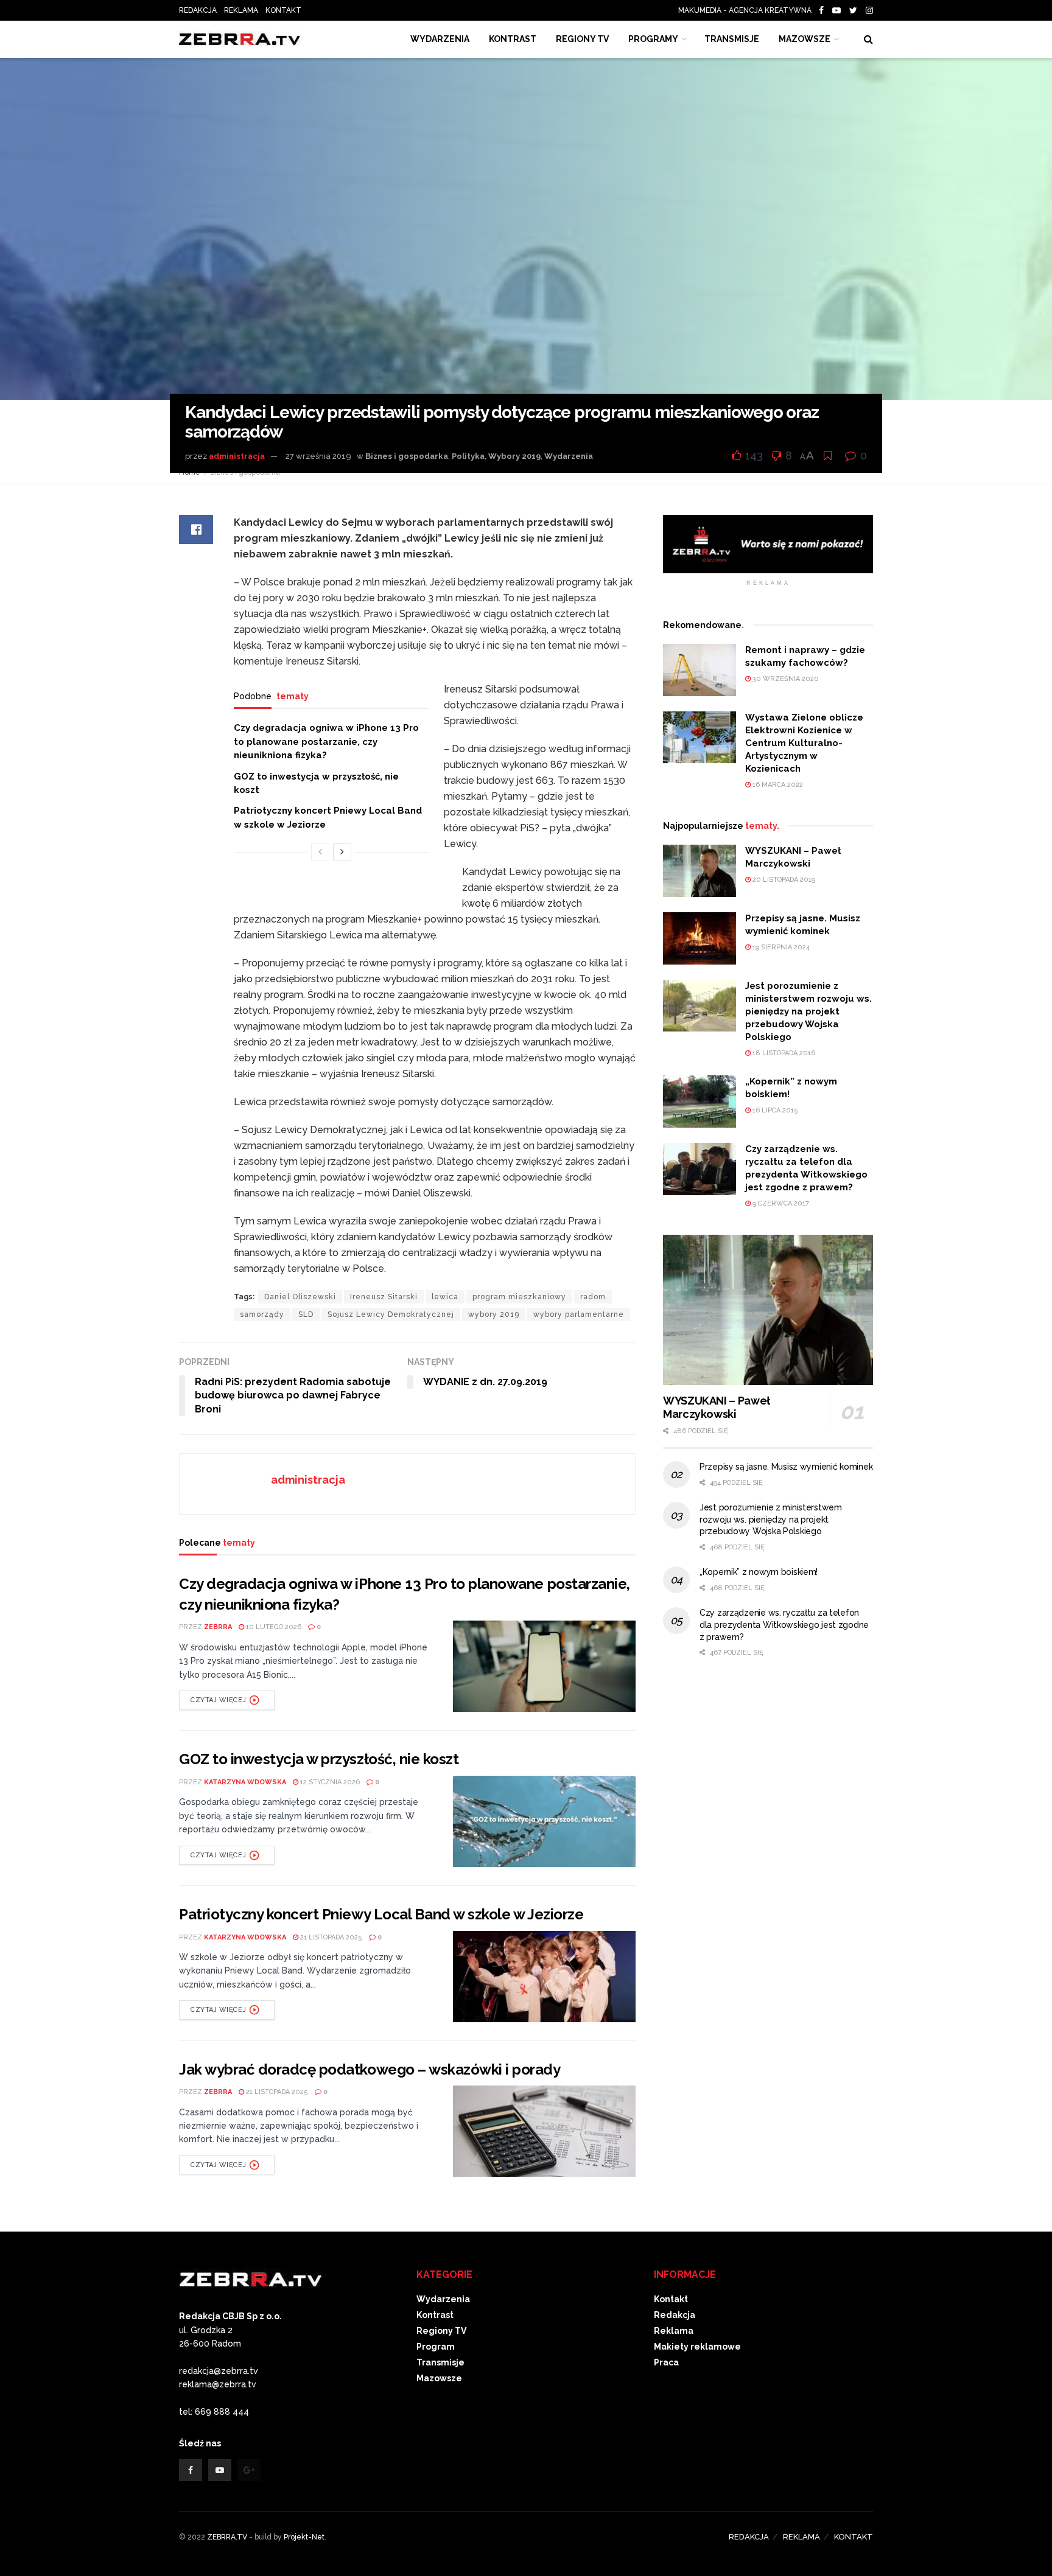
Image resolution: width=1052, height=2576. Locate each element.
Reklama (674, 2331)
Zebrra (218, 1627)
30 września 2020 (785, 679)
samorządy (262, 1314)
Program (436, 2347)
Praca (666, 2362)
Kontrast (435, 2315)
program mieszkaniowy (519, 1297)
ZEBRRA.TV (227, 2537)
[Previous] (320, 852)
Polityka (468, 456)
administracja (237, 456)
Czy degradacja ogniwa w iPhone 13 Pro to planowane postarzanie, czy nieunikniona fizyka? (326, 742)
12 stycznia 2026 (329, 1782)
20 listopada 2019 (783, 880)
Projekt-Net (304, 2537)
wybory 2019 (494, 1314)
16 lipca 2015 (774, 1110)
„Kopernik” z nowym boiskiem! (759, 1572)
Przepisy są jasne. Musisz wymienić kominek (786, 1467)
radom (593, 1297)
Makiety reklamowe (697, 2347)
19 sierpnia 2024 (780, 947)
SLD (306, 1314)
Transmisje (440, 2362)
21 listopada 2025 (330, 1937)
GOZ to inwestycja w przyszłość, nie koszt (319, 1759)
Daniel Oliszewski (300, 1297)
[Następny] (342, 852)
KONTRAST (513, 39)
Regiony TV (582, 39)
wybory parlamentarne (579, 1314)
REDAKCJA (198, 10)
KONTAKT (283, 10)
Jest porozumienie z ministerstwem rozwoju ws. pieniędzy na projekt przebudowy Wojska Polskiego (808, 1011)
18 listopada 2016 (783, 1053)
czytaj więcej (218, 1700)
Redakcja (675, 2315)
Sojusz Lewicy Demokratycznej (391, 1314)
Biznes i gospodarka (407, 456)
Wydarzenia (440, 39)
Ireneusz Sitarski (384, 1297)
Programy (653, 39)
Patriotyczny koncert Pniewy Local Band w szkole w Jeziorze (381, 1914)
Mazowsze (805, 39)
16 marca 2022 (777, 785)
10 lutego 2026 (273, 1627)
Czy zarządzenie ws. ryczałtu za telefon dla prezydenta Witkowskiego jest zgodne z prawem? (784, 1625)
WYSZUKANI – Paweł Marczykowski (717, 1408)
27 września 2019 (318, 456)
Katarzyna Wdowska (245, 1782)
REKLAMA (241, 10)
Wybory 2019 (514, 456)
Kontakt (671, 2299)
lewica (445, 1297)
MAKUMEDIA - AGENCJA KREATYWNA (748, 10)
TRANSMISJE (732, 39)
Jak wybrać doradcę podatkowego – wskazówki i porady (370, 2069)
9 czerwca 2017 (780, 1203)
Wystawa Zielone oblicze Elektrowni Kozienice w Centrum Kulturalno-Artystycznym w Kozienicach (804, 743)
